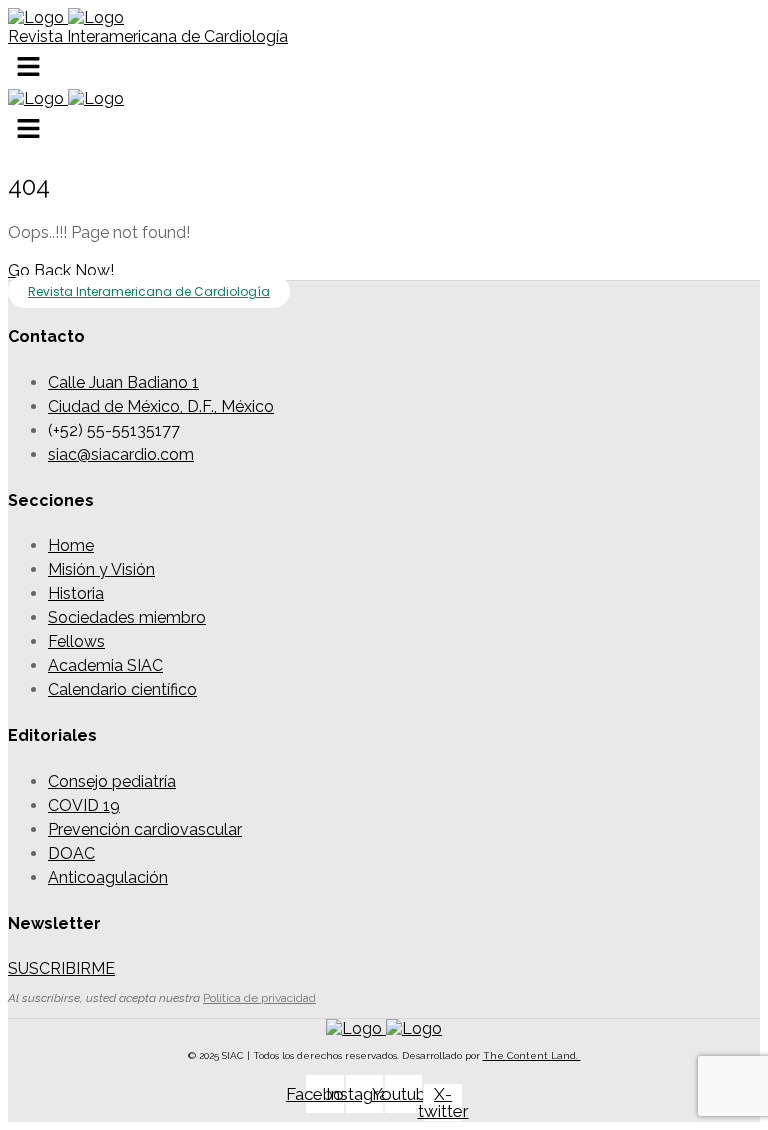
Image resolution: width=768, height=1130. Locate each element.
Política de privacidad (259, 998)
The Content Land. (532, 1055)
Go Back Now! (61, 270)
